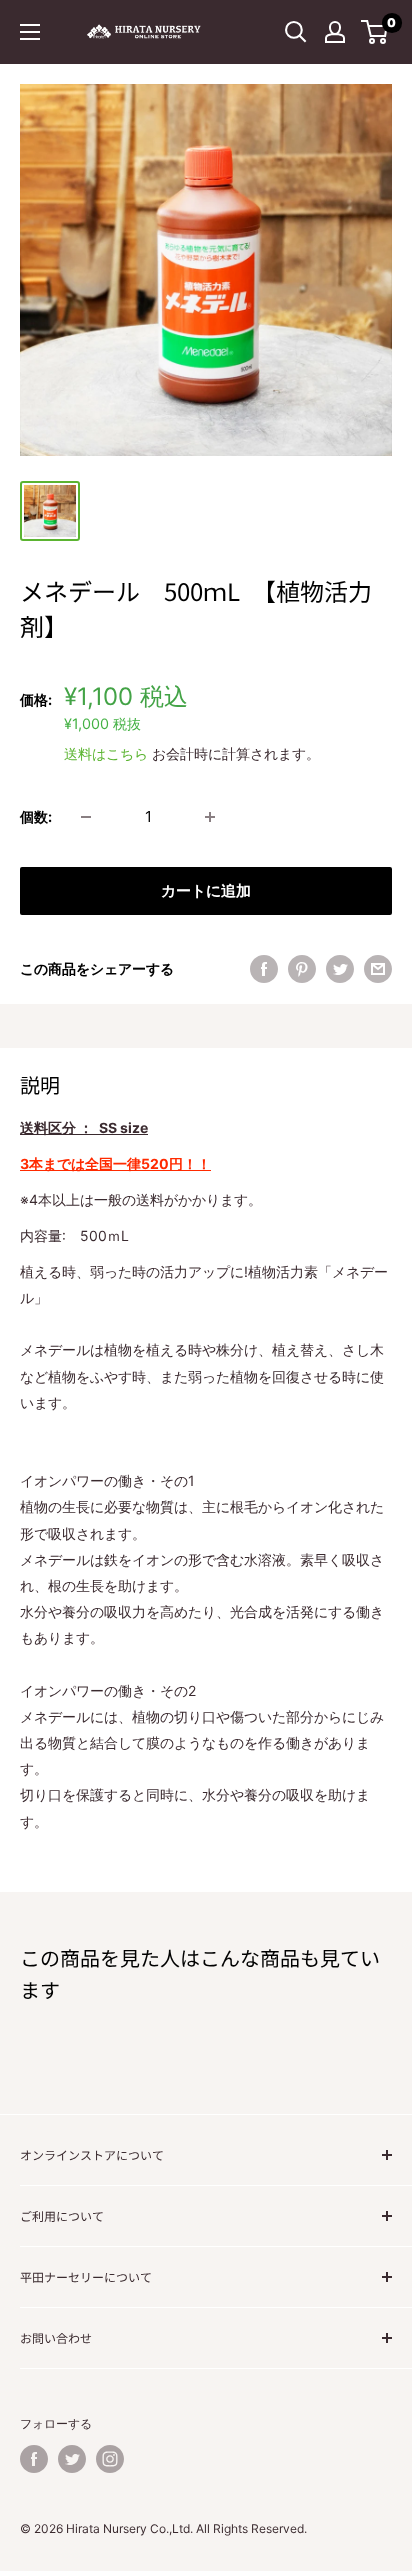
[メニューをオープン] (30, 32)
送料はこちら (106, 753)
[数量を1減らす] (86, 817)
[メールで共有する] (378, 969)
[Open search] (296, 32)
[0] (375, 32)
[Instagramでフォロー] (110, 2459)
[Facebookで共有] (264, 969)
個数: (36, 816)
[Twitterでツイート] (340, 969)
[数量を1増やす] (210, 817)
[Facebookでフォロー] (34, 2459)
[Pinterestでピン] (302, 969)
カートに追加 (206, 890)
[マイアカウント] (335, 32)
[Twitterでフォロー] (72, 2459)
